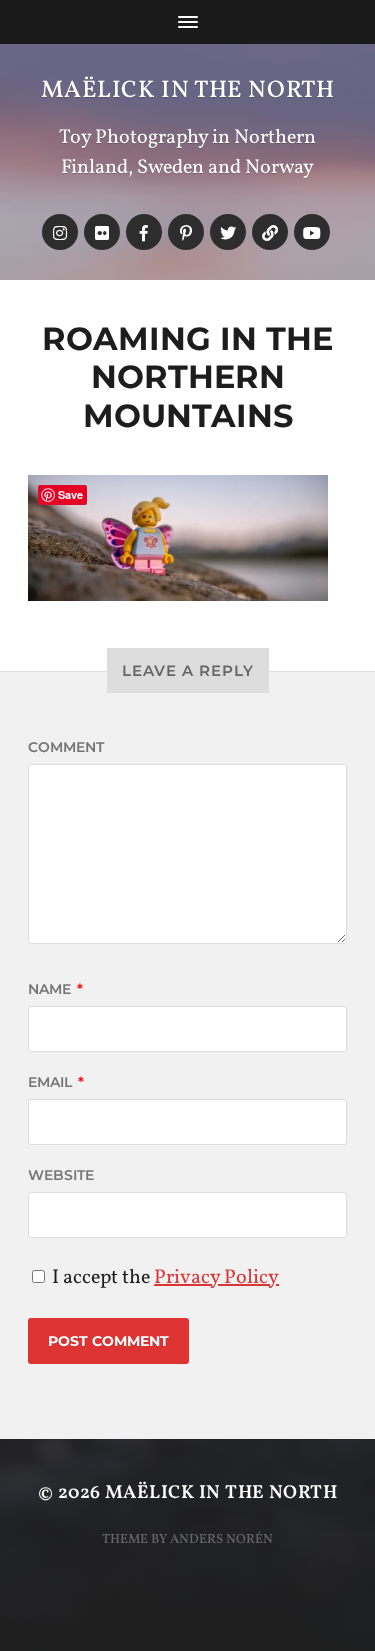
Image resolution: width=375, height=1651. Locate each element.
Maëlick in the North (188, 91)
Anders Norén (221, 1539)
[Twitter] (228, 232)
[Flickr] (102, 232)
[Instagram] (60, 232)
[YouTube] (312, 232)
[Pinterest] (186, 232)
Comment (66, 747)
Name (55, 989)
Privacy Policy (216, 1278)
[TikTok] (270, 232)
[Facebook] (144, 232)
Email (56, 1082)
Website (61, 1175)
